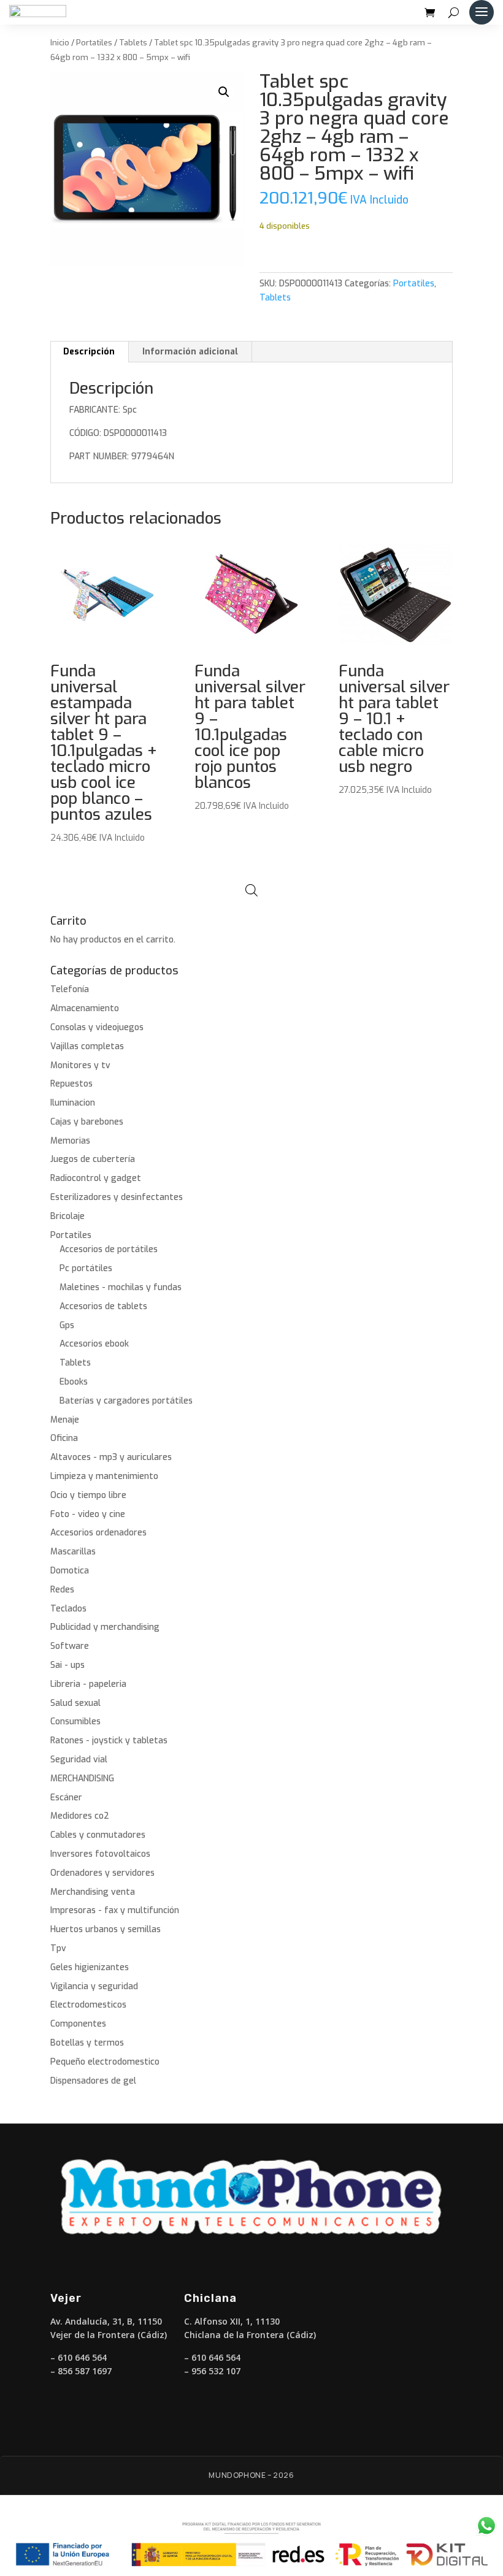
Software (70, 1646)
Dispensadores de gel (93, 2081)
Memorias (70, 1141)
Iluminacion (73, 1103)
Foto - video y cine (88, 1514)
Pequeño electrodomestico (105, 2062)
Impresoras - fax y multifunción (115, 1910)
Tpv (58, 1948)
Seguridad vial (79, 1760)
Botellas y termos (87, 2043)
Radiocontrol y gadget (96, 1178)
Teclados (68, 1609)
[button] (224, 92)
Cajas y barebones (87, 1122)
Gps (67, 1325)
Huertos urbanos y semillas (106, 1929)
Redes (62, 1590)
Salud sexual (75, 1703)
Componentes (78, 2024)
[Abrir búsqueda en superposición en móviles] (251, 890)
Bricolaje (67, 1216)
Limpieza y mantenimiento (104, 1476)
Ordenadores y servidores (102, 1873)
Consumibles (75, 1722)
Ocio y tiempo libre (88, 1495)
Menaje (65, 1420)
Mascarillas (73, 1552)
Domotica (70, 1571)
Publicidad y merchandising (105, 1627)
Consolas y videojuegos (97, 1027)
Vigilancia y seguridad (94, 1986)
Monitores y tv (80, 1065)
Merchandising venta (93, 1892)
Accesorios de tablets (103, 1306)
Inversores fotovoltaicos (100, 1854)
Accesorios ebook (94, 1344)
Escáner (66, 1798)
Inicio (60, 43)
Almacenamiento (85, 1008)
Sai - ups (67, 1665)
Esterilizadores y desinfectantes (117, 1197)
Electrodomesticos (88, 2005)
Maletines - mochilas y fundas (121, 1287)
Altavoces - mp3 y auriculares (111, 1457)
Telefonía (70, 989)
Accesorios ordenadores (98, 1533)
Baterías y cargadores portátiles (126, 1401)
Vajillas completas (87, 1046)
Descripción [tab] (89, 352)
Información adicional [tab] (190, 352)
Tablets (133, 43)
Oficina (64, 1438)
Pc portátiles (86, 1268)
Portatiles (94, 43)
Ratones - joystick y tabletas (109, 1741)
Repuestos (71, 1084)
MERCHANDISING (82, 1779)
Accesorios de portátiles (109, 1249)
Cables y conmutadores (98, 1835)
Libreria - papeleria (88, 1684)
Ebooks (74, 1382)
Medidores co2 (80, 1816)
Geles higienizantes (90, 1967)
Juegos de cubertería (93, 1159)
